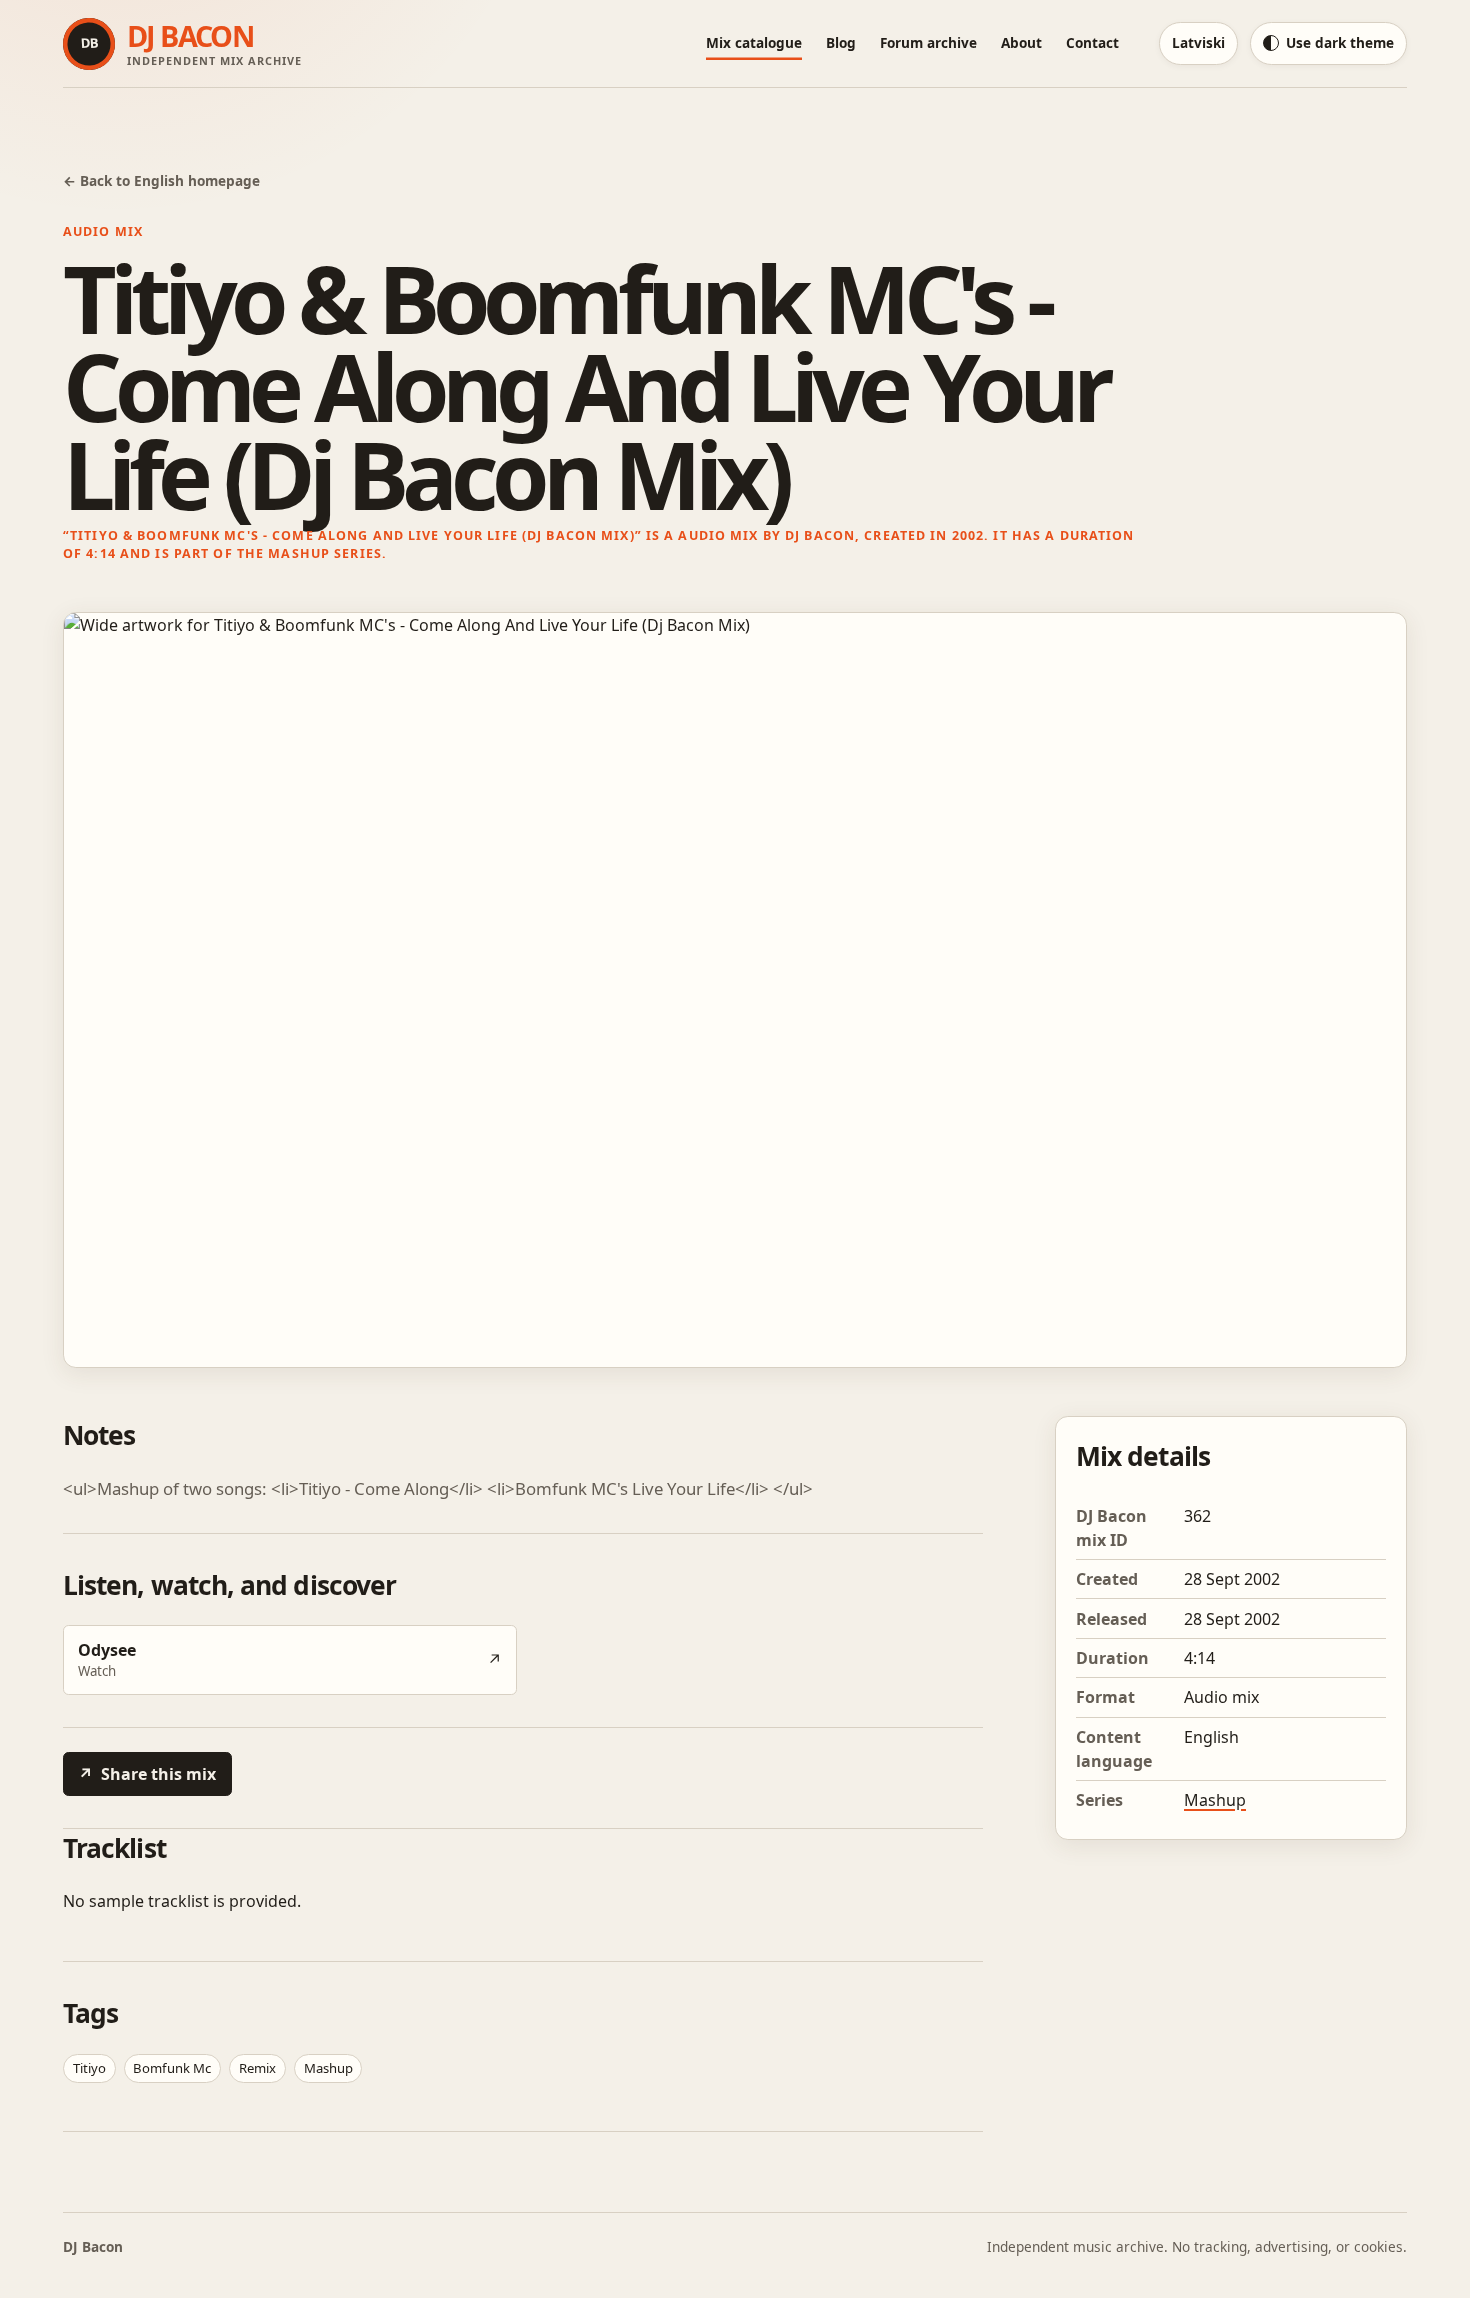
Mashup (1215, 1800)
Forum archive (928, 42)
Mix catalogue (754, 42)
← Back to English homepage (161, 180)
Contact (1092, 42)
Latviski (1198, 42)
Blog (841, 42)
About (1021, 42)
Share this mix (147, 1774)
